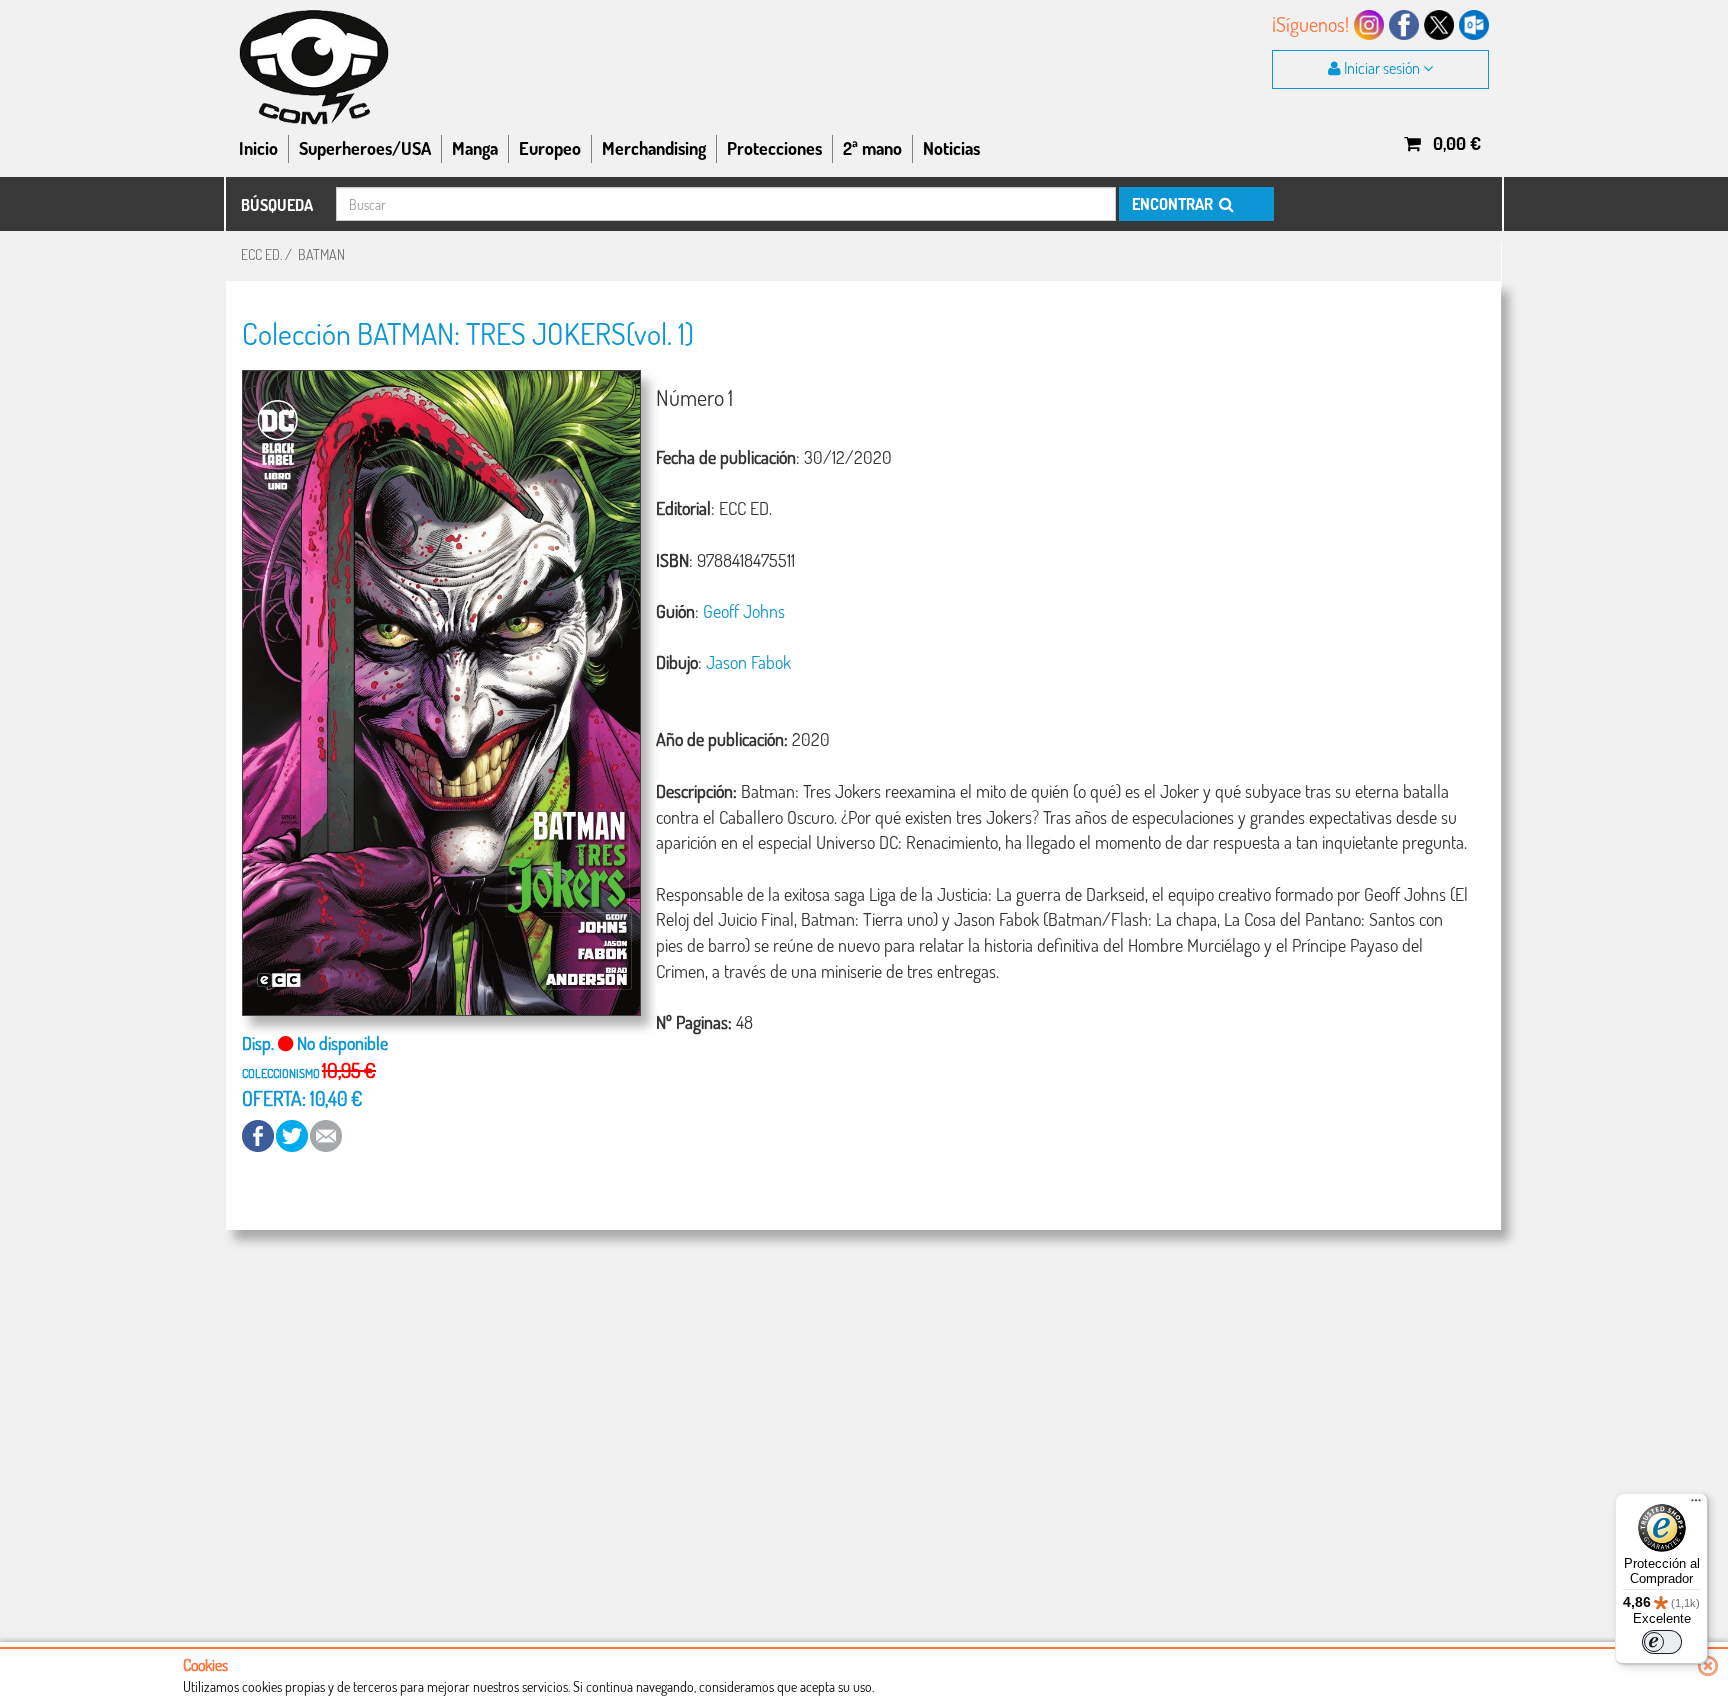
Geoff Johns (744, 611)
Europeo (550, 148)
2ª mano (872, 148)
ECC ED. (261, 254)
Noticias (951, 148)
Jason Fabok (748, 662)
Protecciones (774, 148)
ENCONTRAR (1174, 204)
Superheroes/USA (365, 148)
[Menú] (1696, 1505)
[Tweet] (293, 1134)
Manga (475, 148)
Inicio (258, 148)
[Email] (326, 1134)
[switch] (1662, 1642)
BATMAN (321, 254)
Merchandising (654, 148)
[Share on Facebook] (259, 1134)
